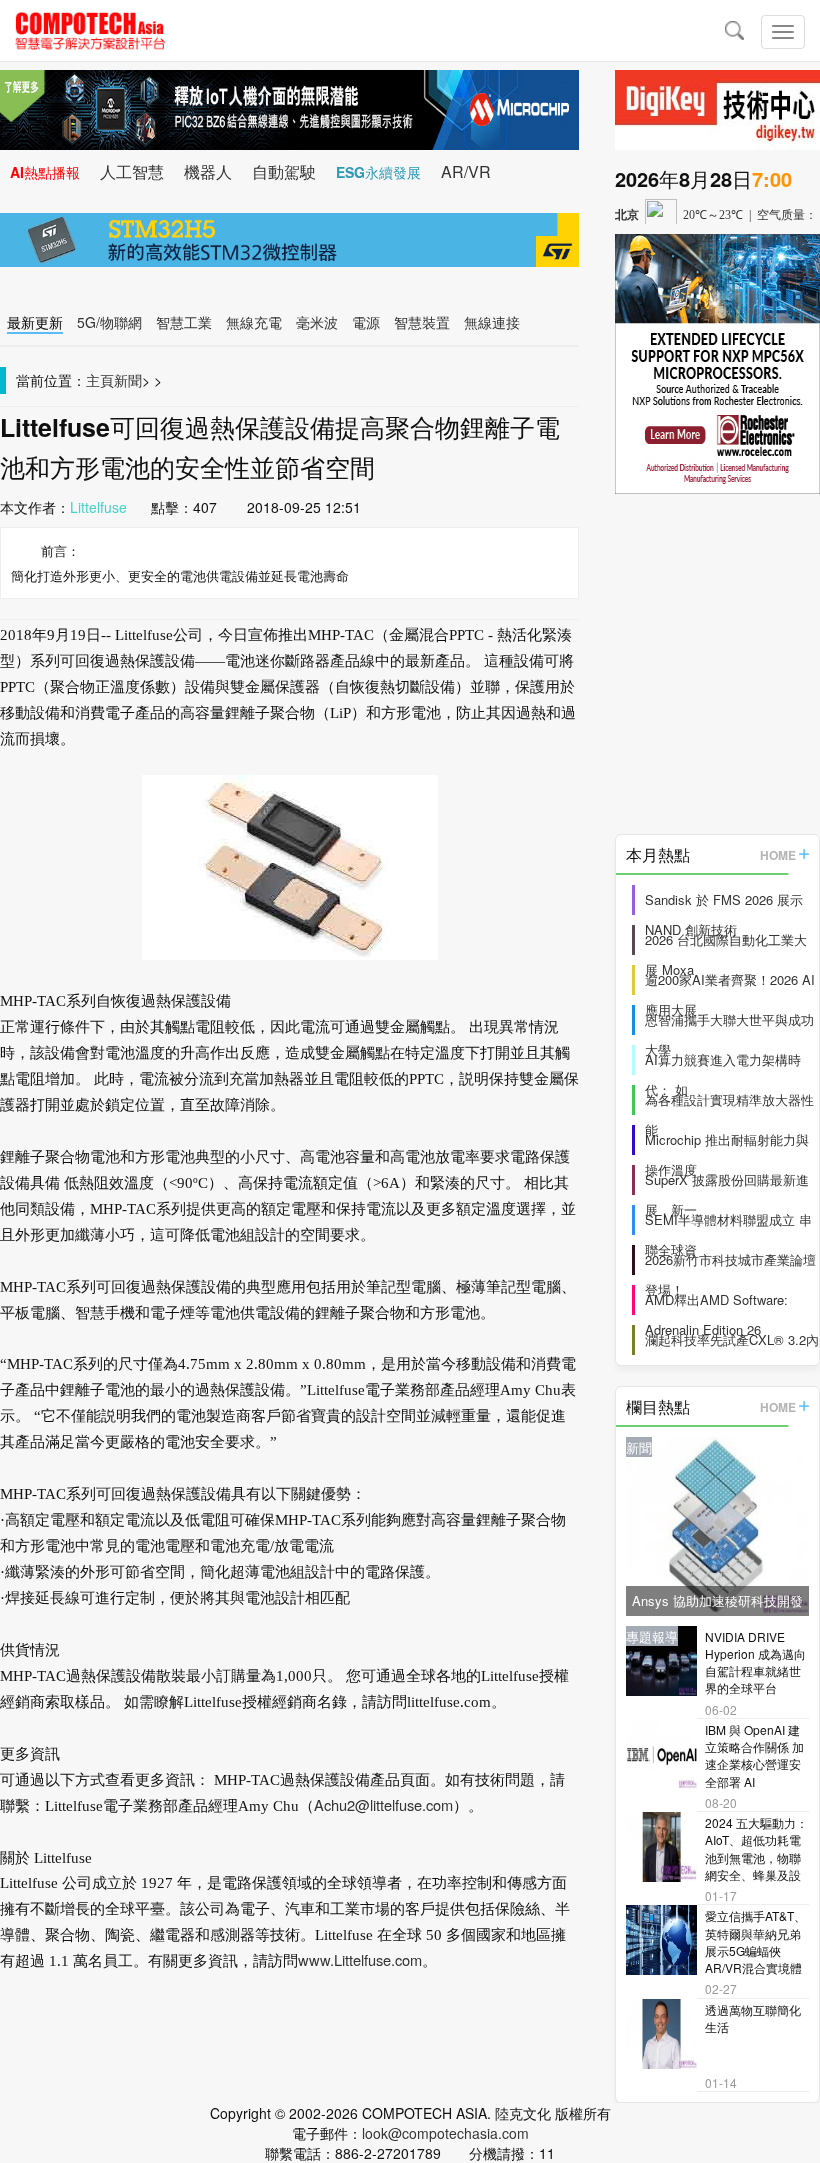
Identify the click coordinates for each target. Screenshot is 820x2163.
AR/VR (466, 171)
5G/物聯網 (109, 322)
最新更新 (35, 322)
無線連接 (492, 322)
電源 (366, 322)
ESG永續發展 (378, 172)
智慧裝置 (422, 322)
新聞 (128, 380)
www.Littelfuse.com (360, 1959)
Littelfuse (98, 507)
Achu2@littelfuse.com (383, 1804)
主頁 (100, 380)
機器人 (208, 171)
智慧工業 (184, 322)
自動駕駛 (284, 171)
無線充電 (254, 322)
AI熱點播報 (45, 172)
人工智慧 (132, 171)
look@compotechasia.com (445, 2133)
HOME (778, 855)
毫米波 (317, 322)
